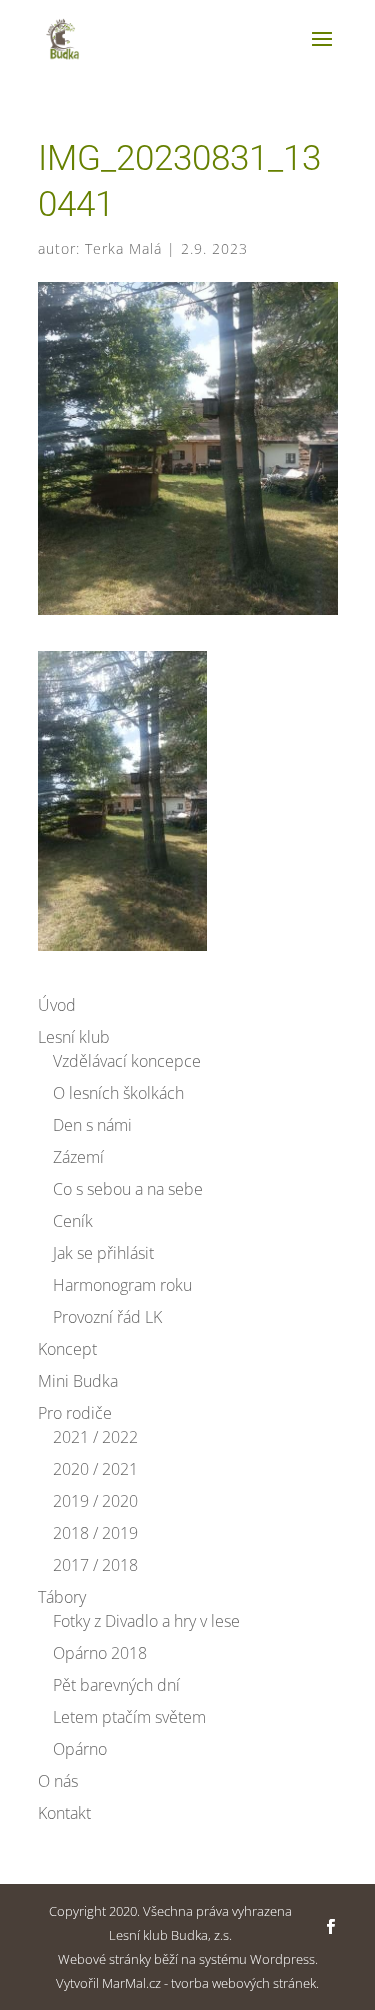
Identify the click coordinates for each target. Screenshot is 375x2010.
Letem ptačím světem (129, 1717)
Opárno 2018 (100, 1653)
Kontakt (64, 1813)
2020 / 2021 (95, 1469)
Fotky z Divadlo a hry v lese (146, 1621)
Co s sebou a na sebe (128, 1189)
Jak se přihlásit (103, 1253)
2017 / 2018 (95, 1565)
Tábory (62, 1597)
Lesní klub (74, 1037)
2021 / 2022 (95, 1437)
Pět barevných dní (116, 1685)
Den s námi (92, 1125)
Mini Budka (78, 1381)
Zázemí (78, 1157)
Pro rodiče (75, 1413)
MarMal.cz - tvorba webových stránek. (210, 1983)
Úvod (57, 1005)
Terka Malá (123, 248)
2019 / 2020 (95, 1501)
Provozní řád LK (107, 1317)
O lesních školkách (118, 1093)
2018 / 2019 (95, 1533)
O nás (58, 1781)
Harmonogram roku (122, 1285)
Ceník (73, 1221)
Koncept (67, 1349)
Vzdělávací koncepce (127, 1061)
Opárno (80, 1749)
